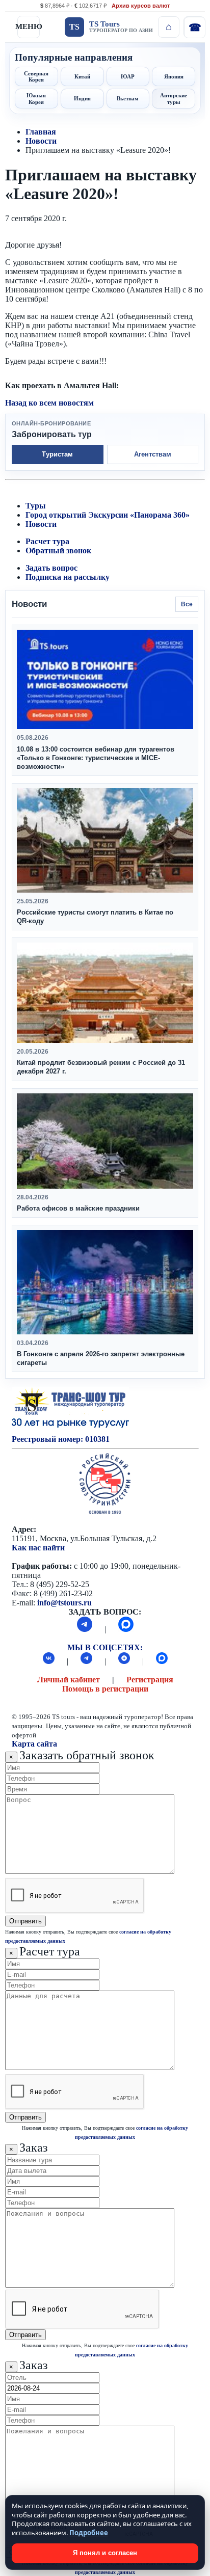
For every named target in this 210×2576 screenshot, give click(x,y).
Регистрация (150, 1680)
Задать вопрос (51, 568)
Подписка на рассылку (68, 577)
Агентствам (153, 454)
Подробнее (89, 2533)
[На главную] (169, 27)
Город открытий (56, 515)
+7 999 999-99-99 (194, 27)
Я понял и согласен (105, 2553)
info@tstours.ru (64, 1603)
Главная (41, 132)
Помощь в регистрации (105, 1689)
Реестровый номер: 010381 (61, 1439)
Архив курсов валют (141, 6)
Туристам (57, 454)
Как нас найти (38, 1548)
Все (187, 604)
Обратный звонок (58, 551)
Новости (41, 141)
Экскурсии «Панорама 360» (139, 515)
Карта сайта (34, 1744)
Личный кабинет (69, 1680)
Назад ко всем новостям (49, 403)
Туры (36, 506)
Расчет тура (47, 541)
